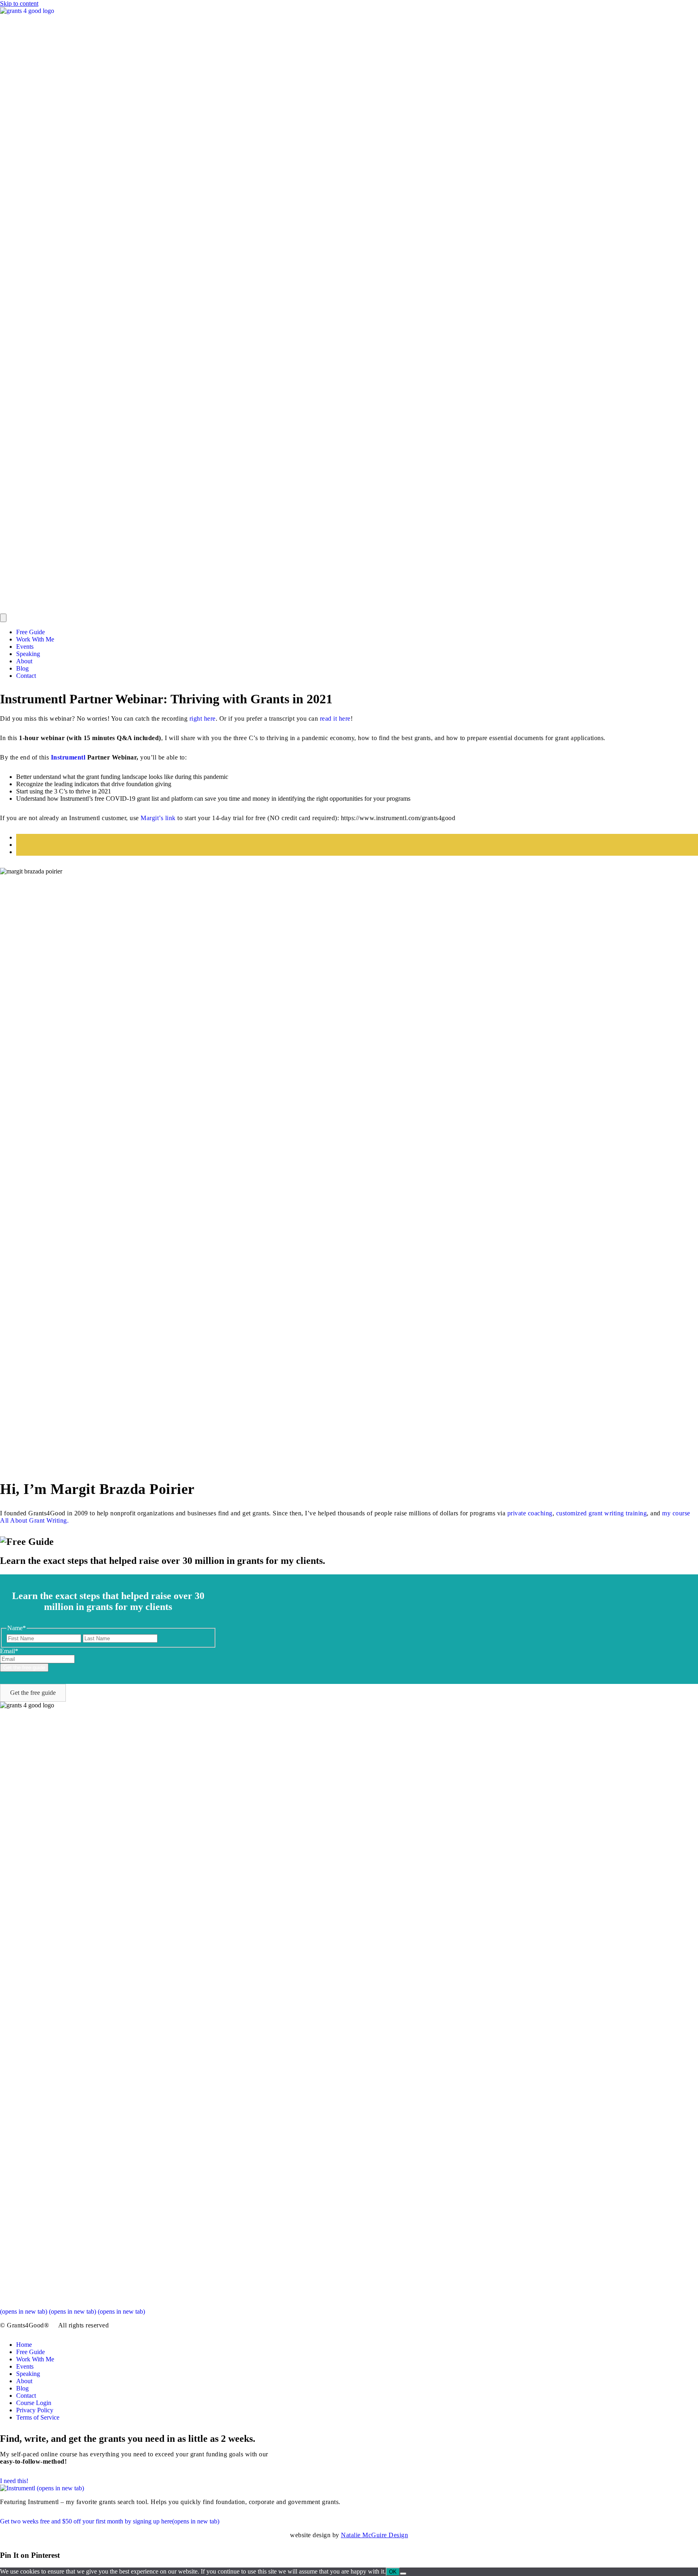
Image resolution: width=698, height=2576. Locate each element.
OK (393, 2572)
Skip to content (19, 3)
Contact (26, 676)
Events (25, 647)
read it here (335, 718)
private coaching (530, 1513)
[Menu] (3, 618)
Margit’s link (158, 818)
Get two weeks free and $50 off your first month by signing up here (110, 2521)
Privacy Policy (35, 2410)
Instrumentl (68, 757)
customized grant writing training (602, 1513)
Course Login (34, 2403)
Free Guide (30, 632)
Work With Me (35, 639)
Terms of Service (38, 2417)
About (24, 661)
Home (24, 2345)
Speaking (28, 654)
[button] (33, 1693)
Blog (22, 668)
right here (203, 718)
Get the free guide (24, 1668)
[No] (403, 2574)
